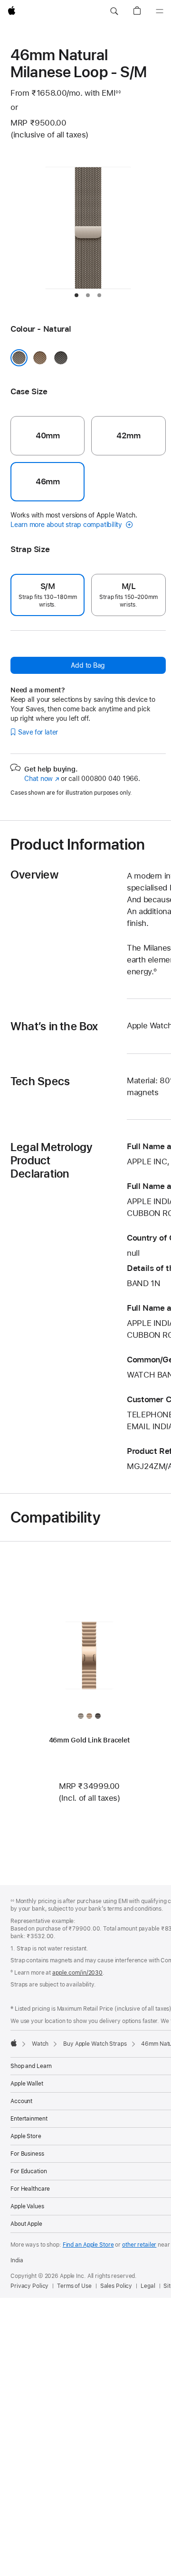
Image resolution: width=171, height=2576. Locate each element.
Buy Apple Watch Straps (95, 2044)
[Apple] (14, 2043)
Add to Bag (88, 665)
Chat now (42, 779)
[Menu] (160, 11)
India (17, 2260)
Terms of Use (74, 2286)
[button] (114, 11)
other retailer (139, 2245)
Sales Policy (116, 2286)
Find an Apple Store (88, 2245)
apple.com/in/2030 (77, 1973)
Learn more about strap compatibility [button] (67, 525)
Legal (148, 2286)
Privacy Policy (29, 2286)
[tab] (76, 295)
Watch (40, 2044)
